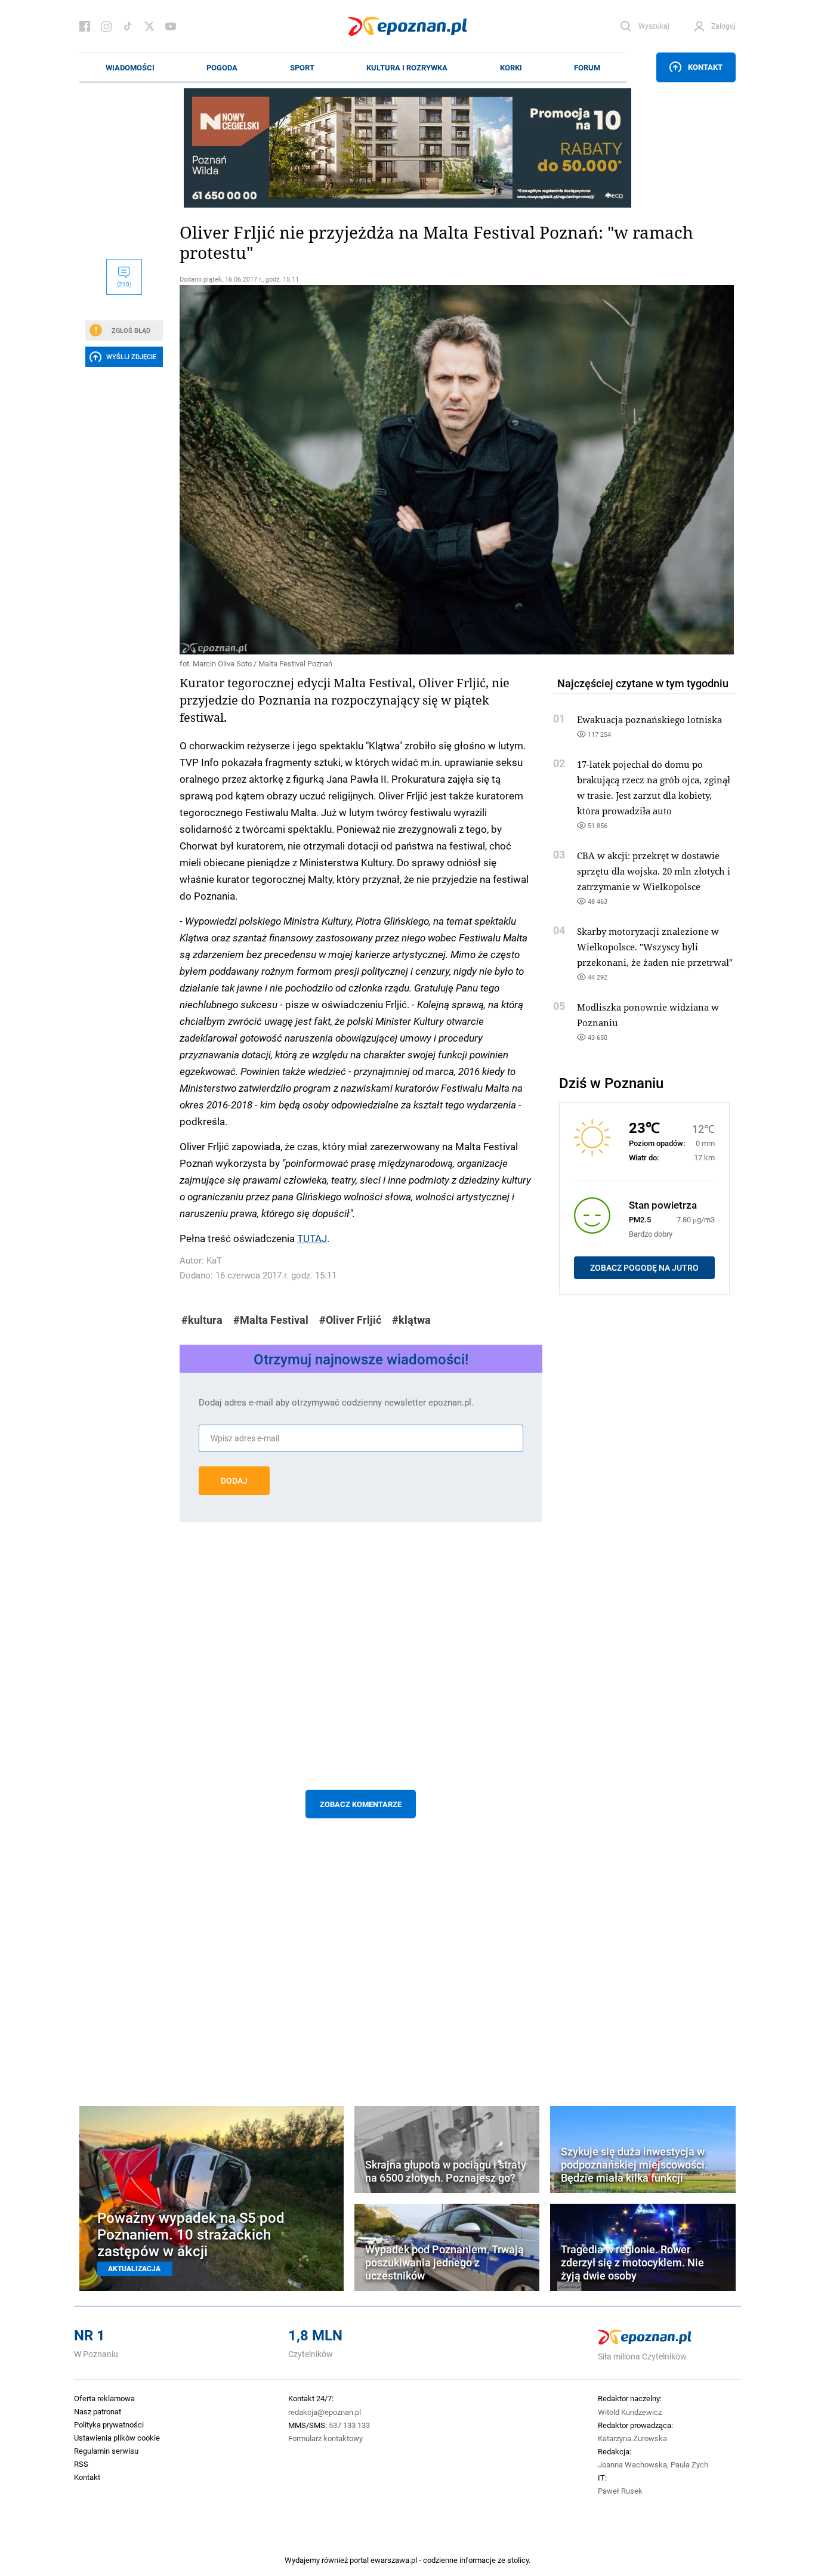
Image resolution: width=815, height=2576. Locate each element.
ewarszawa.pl (394, 2560)
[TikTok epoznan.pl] (128, 26)
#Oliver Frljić (350, 1320)
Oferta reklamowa (104, 2398)
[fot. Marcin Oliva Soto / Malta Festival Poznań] (361, 470)
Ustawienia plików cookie (117, 2438)
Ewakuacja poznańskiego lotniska (649, 719)
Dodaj (234, 1481)
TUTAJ (312, 1238)
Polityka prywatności (109, 2424)
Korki (511, 67)
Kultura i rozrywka (407, 67)
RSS (81, 2464)
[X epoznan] (149, 26)
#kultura (202, 1320)
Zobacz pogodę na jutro (644, 1268)
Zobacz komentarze (361, 1804)
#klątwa (411, 1320)
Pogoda (222, 67)
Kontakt (705, 67)
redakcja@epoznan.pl (325, 2412)
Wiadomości (130, 67)
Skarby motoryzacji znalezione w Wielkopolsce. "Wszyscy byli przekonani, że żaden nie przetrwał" (655, 947)
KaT (214, 1260)
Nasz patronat (98, 2411)
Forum (587, 67)
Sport (302, 67)
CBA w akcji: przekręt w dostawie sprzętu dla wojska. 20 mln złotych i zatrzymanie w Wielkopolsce (654, 871)
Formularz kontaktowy (325, 2438)
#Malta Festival (271, 1320)
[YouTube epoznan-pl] (171, 26)
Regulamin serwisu (106, 2451)
